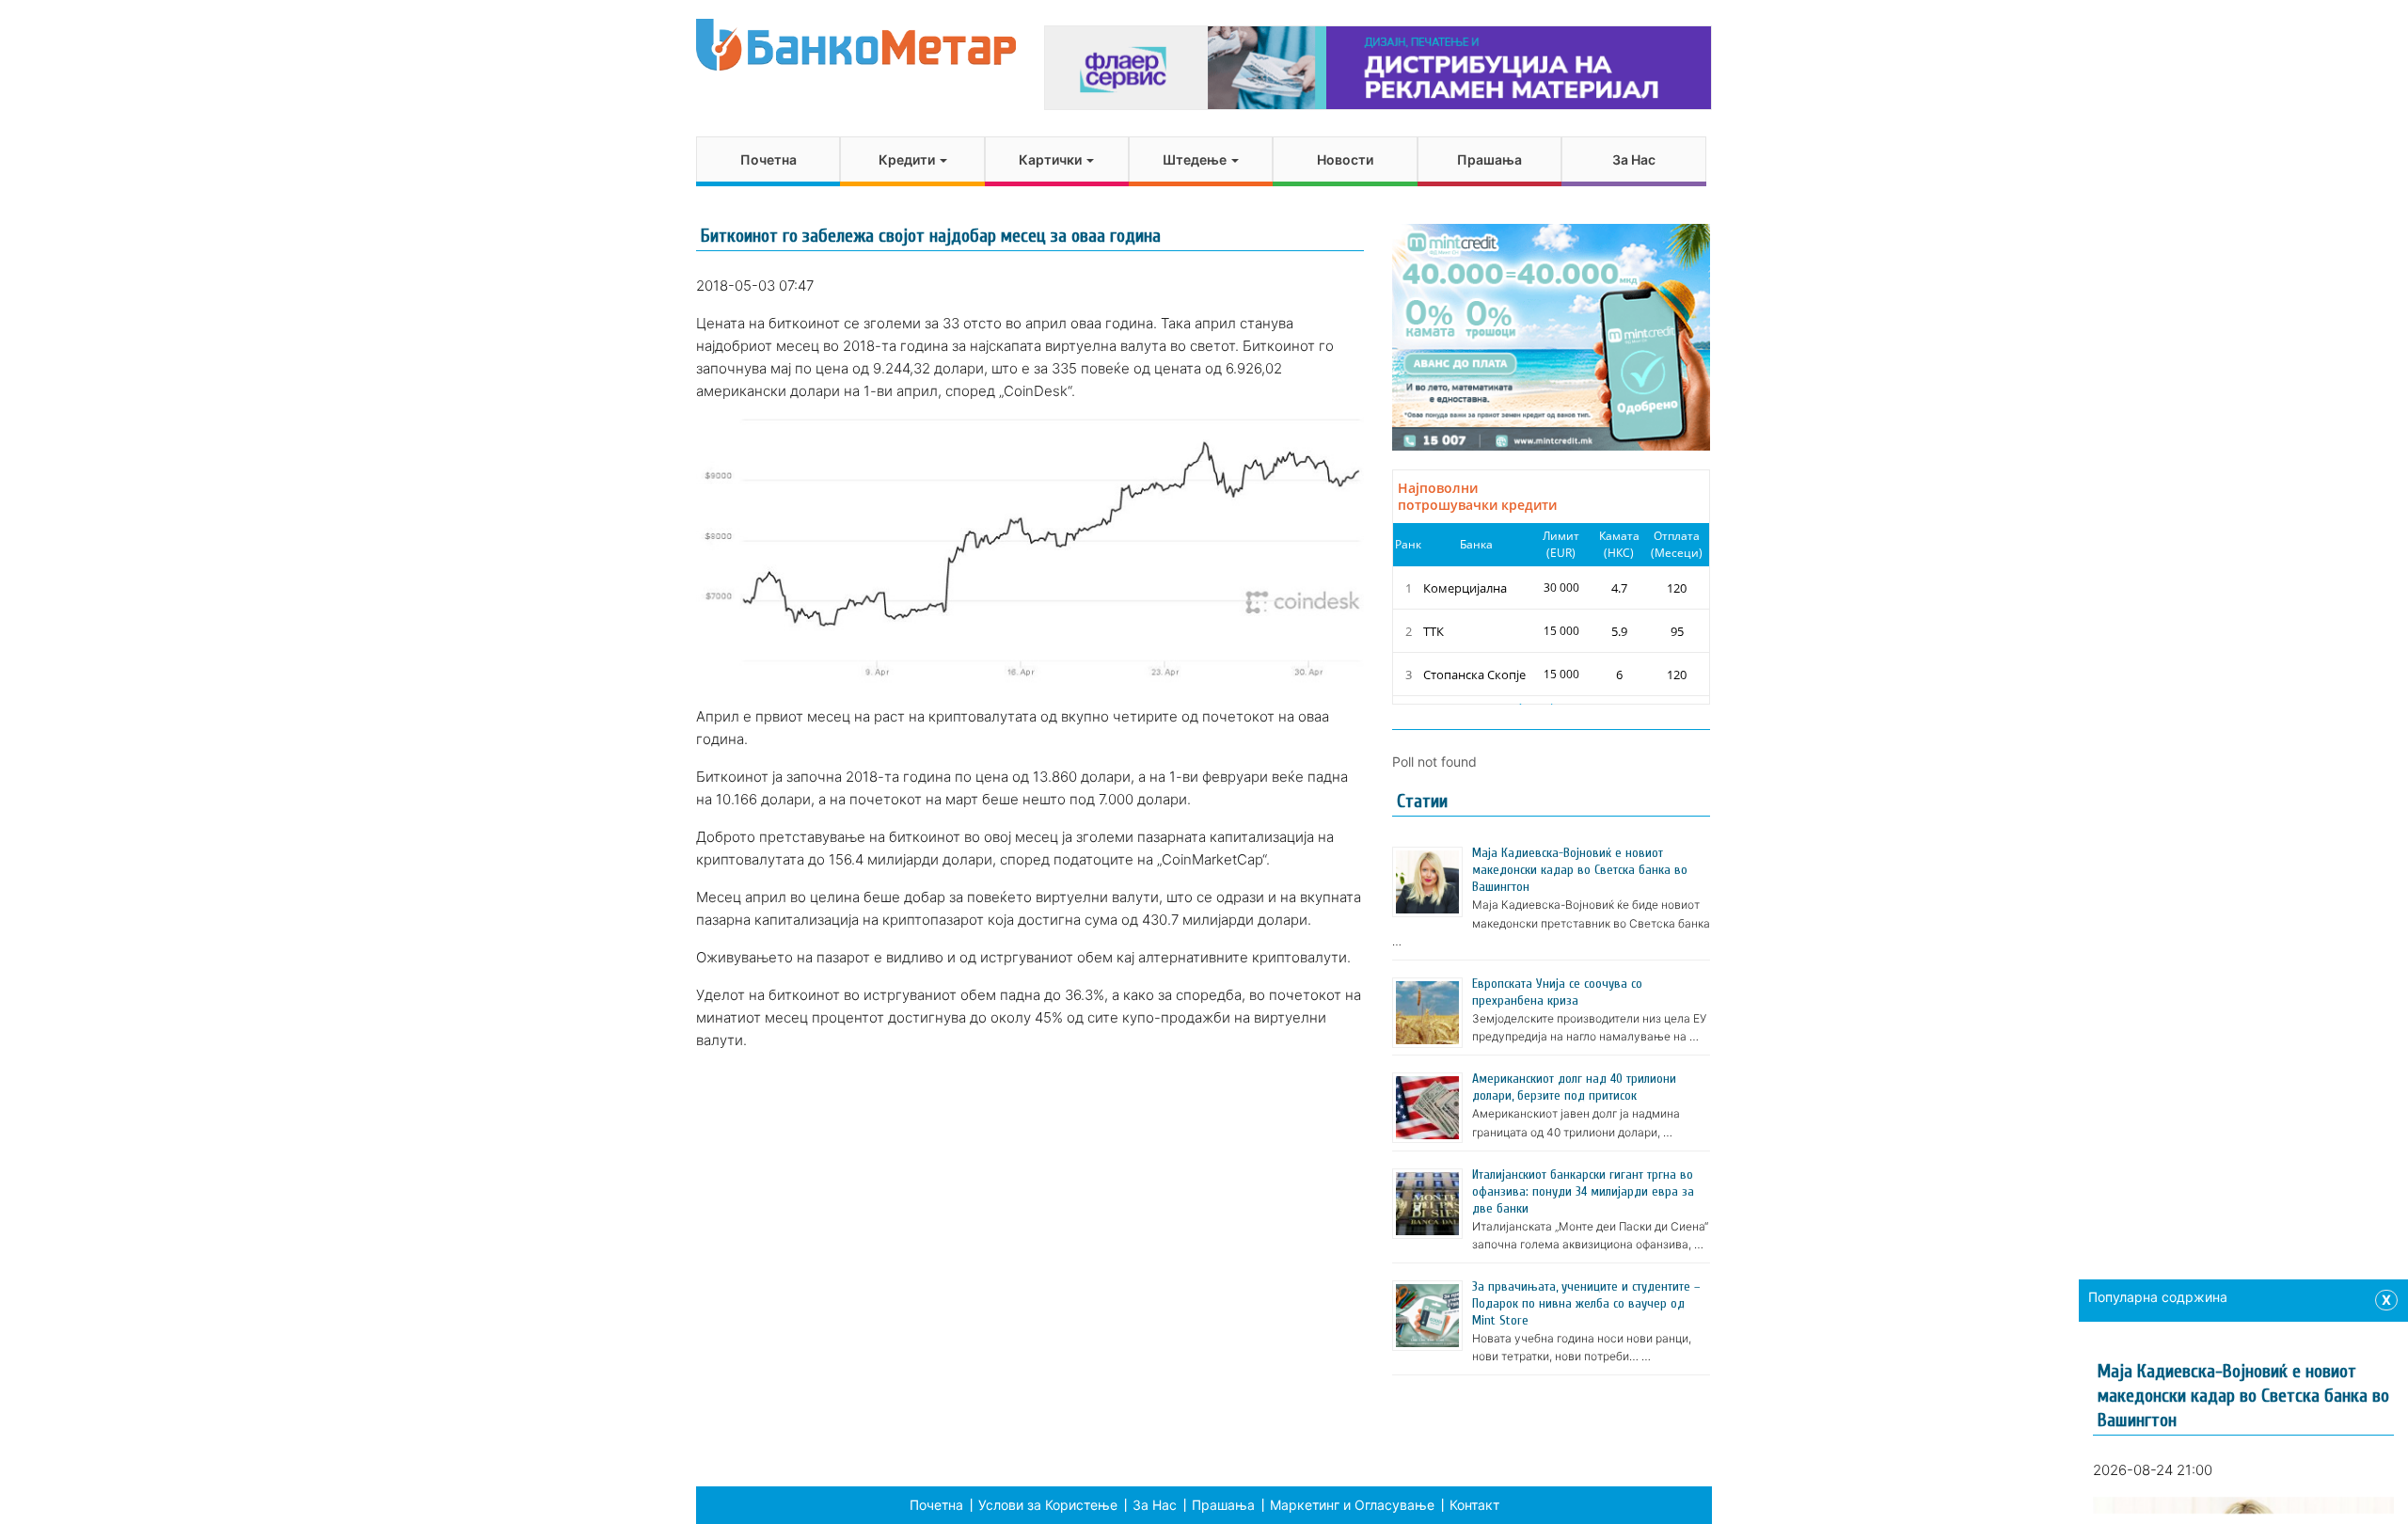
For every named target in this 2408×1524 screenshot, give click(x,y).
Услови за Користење (1048, 1505)
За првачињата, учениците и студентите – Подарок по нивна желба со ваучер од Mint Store (1586, 1303)
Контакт (1474, 1505)
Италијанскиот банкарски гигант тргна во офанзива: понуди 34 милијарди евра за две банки (1583, 1191)
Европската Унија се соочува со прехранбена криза (1557, 992)
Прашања (1489, 159)
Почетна (768, 159)
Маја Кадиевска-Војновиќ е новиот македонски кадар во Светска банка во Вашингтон (1580, 870)
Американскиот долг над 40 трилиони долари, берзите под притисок (1574, 1087)
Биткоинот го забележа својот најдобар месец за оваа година (931, 236)
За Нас (1634, 159)
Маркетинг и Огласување (1352, 1505)
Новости (1345, 159)
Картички (1052, 159)
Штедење (1196, 159)
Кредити (908, 159)
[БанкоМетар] (856, 45)
